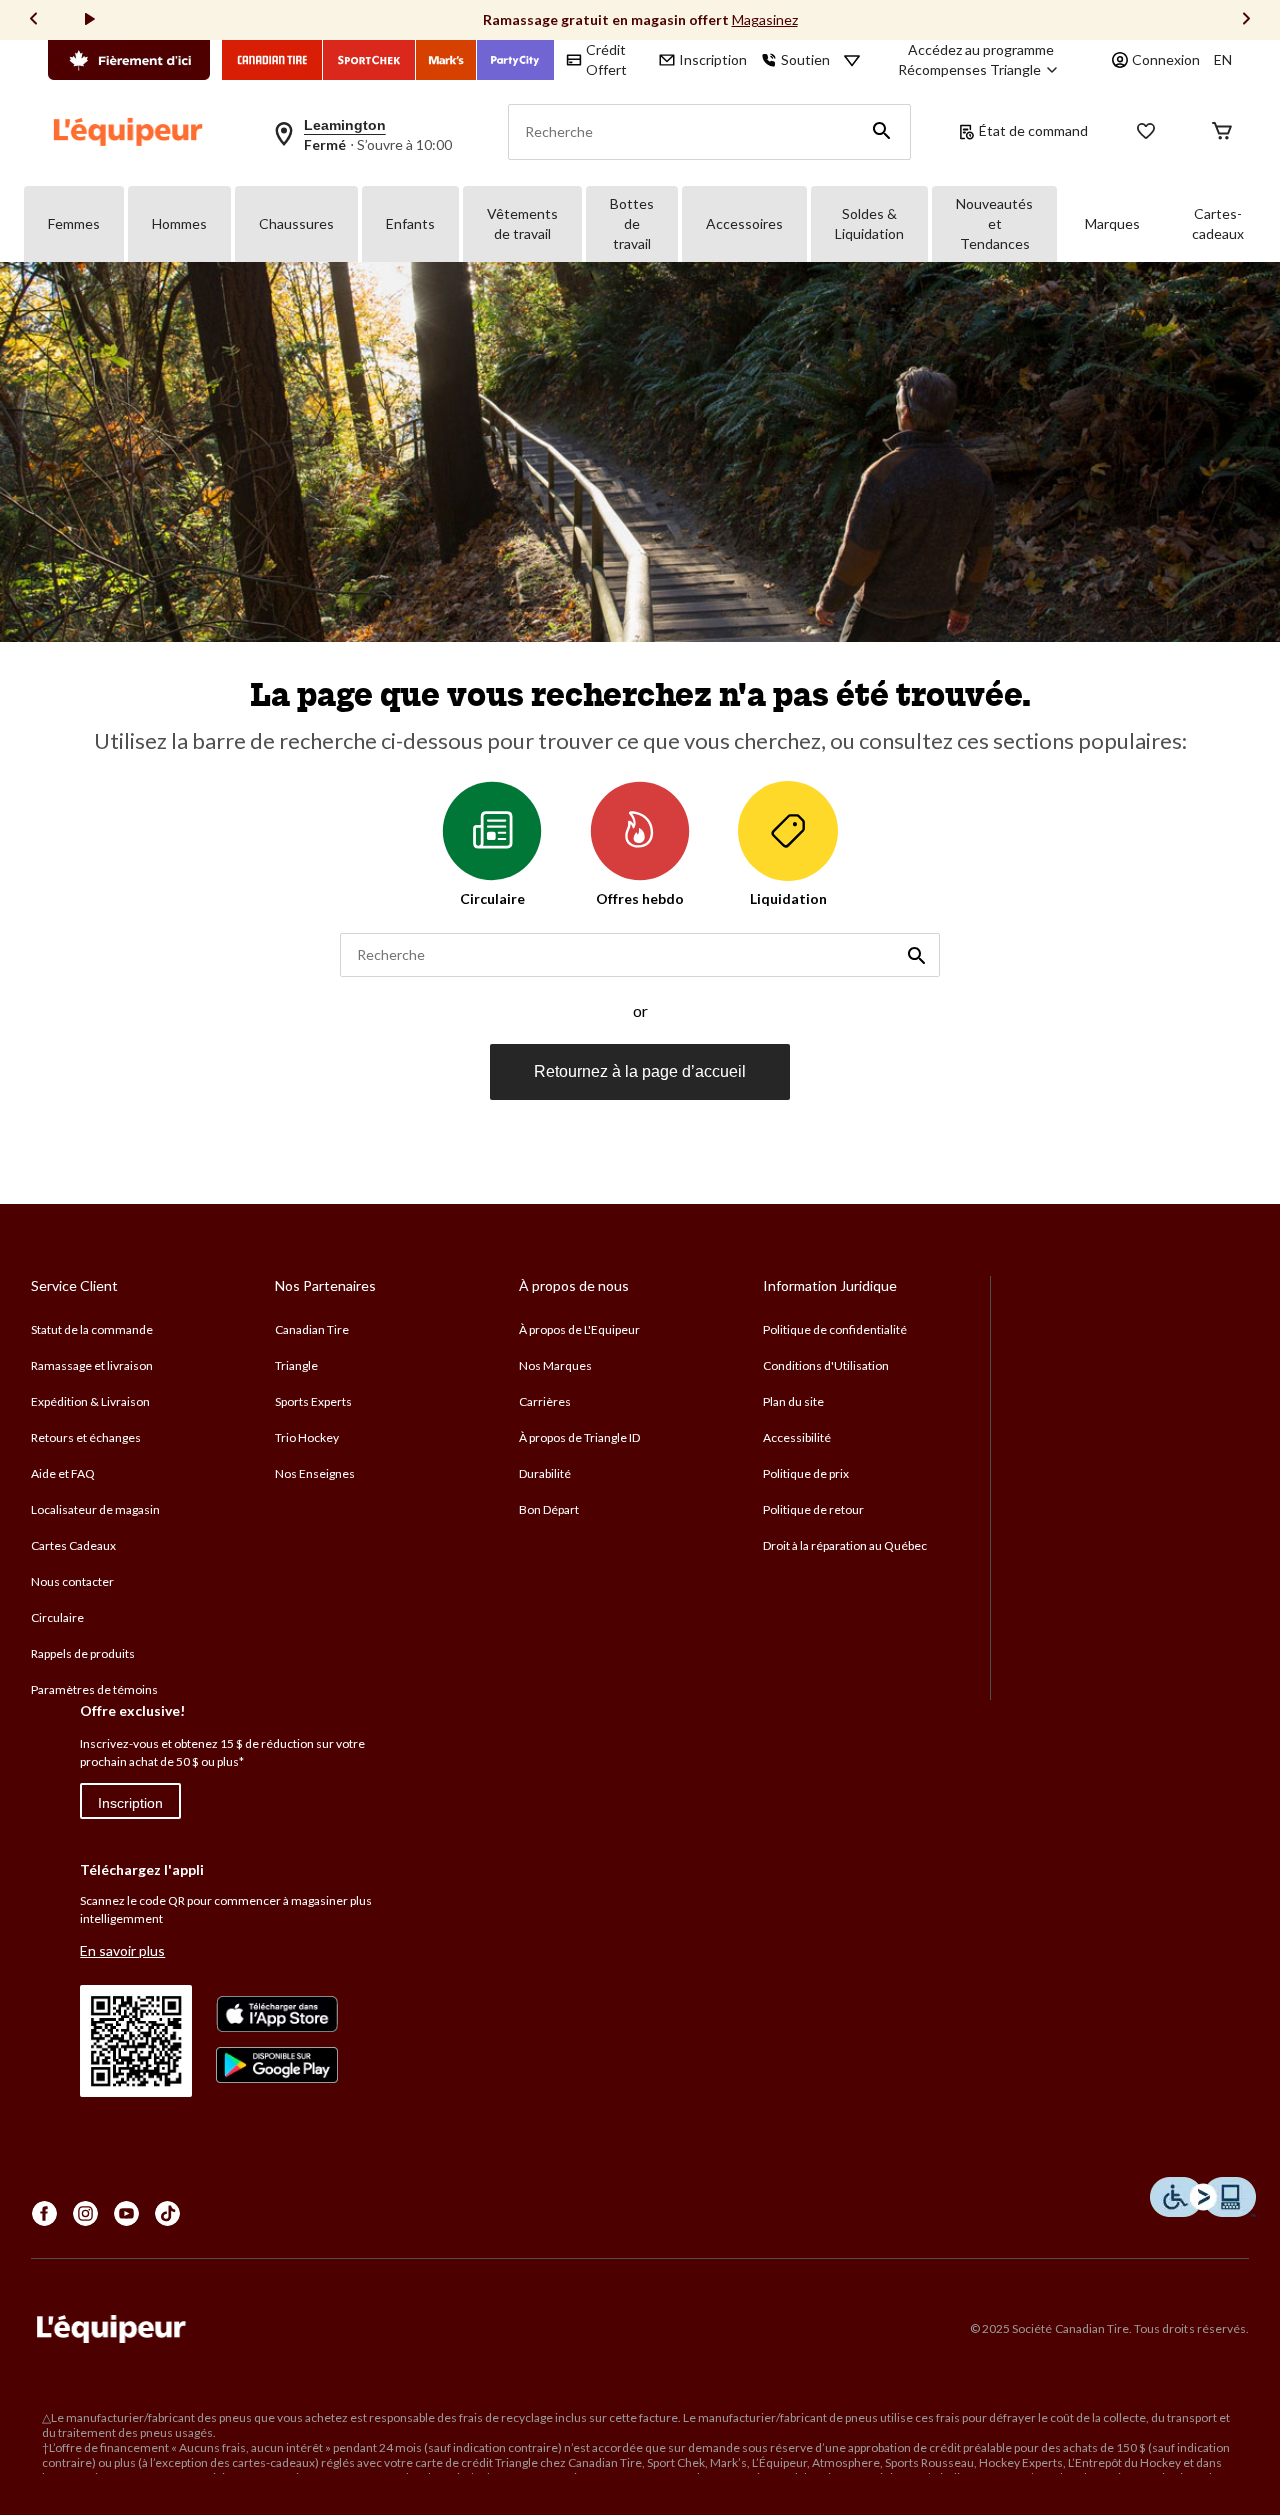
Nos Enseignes (315, 1473)
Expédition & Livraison (90, 1401)
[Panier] (1222, 132)
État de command (1033, 130)
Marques (1112, 223)
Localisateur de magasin (95, 1509)
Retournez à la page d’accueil (640, 1071)
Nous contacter (72, 1581)
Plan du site (793, 1401)
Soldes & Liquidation (869, 223)
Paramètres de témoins (94, 1689)
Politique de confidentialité (835, 1329)
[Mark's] (446, 60)
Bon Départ (549, 1509)
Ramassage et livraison (92, 1365)
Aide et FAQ (63, 1473)
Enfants (410, 223)
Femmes (74, 223)
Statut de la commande (92, 1329)
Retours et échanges (86, 1437)
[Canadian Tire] (272, 60)
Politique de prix (806, 1473)
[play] (90, 20)
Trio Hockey (307, 1437)
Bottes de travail (632, 223)
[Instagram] (85, 2213)
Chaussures (296, 223)
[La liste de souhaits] (1146, 132)
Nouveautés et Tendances (994, 223)
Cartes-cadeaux (1218, 223)
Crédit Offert (606, 59)
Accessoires (744, 223)
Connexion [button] (1166, 59)
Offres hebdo (640, 898)
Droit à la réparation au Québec (845, 1545)
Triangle (296, 1365)
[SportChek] (369, 60)
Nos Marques (555, 1365)
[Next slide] (1246, 20)
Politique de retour (813, 1509)
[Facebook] (44, 2213)
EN (1223, 59)
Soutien (805, 59)
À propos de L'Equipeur (579, 1329)
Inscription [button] (713, 59)
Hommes (179, 223)
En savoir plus (122, 1950)
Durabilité (545, 1473)
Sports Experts (313, 1401)
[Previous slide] (34, 20)
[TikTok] (167, 2213)
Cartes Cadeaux (73, 1545)
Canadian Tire (312, 1329)
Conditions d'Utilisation (826, 1365)
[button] (882, 132)
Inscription (130, 1803)
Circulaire (492, 898)
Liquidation (788, 898)
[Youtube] (126, 2213)
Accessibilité (797, 1437)
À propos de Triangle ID (579, 1437)
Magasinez (765, 19)
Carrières (545, 1401)
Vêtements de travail (522, 223)
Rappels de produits (83, 1653)
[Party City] (515, 60)
